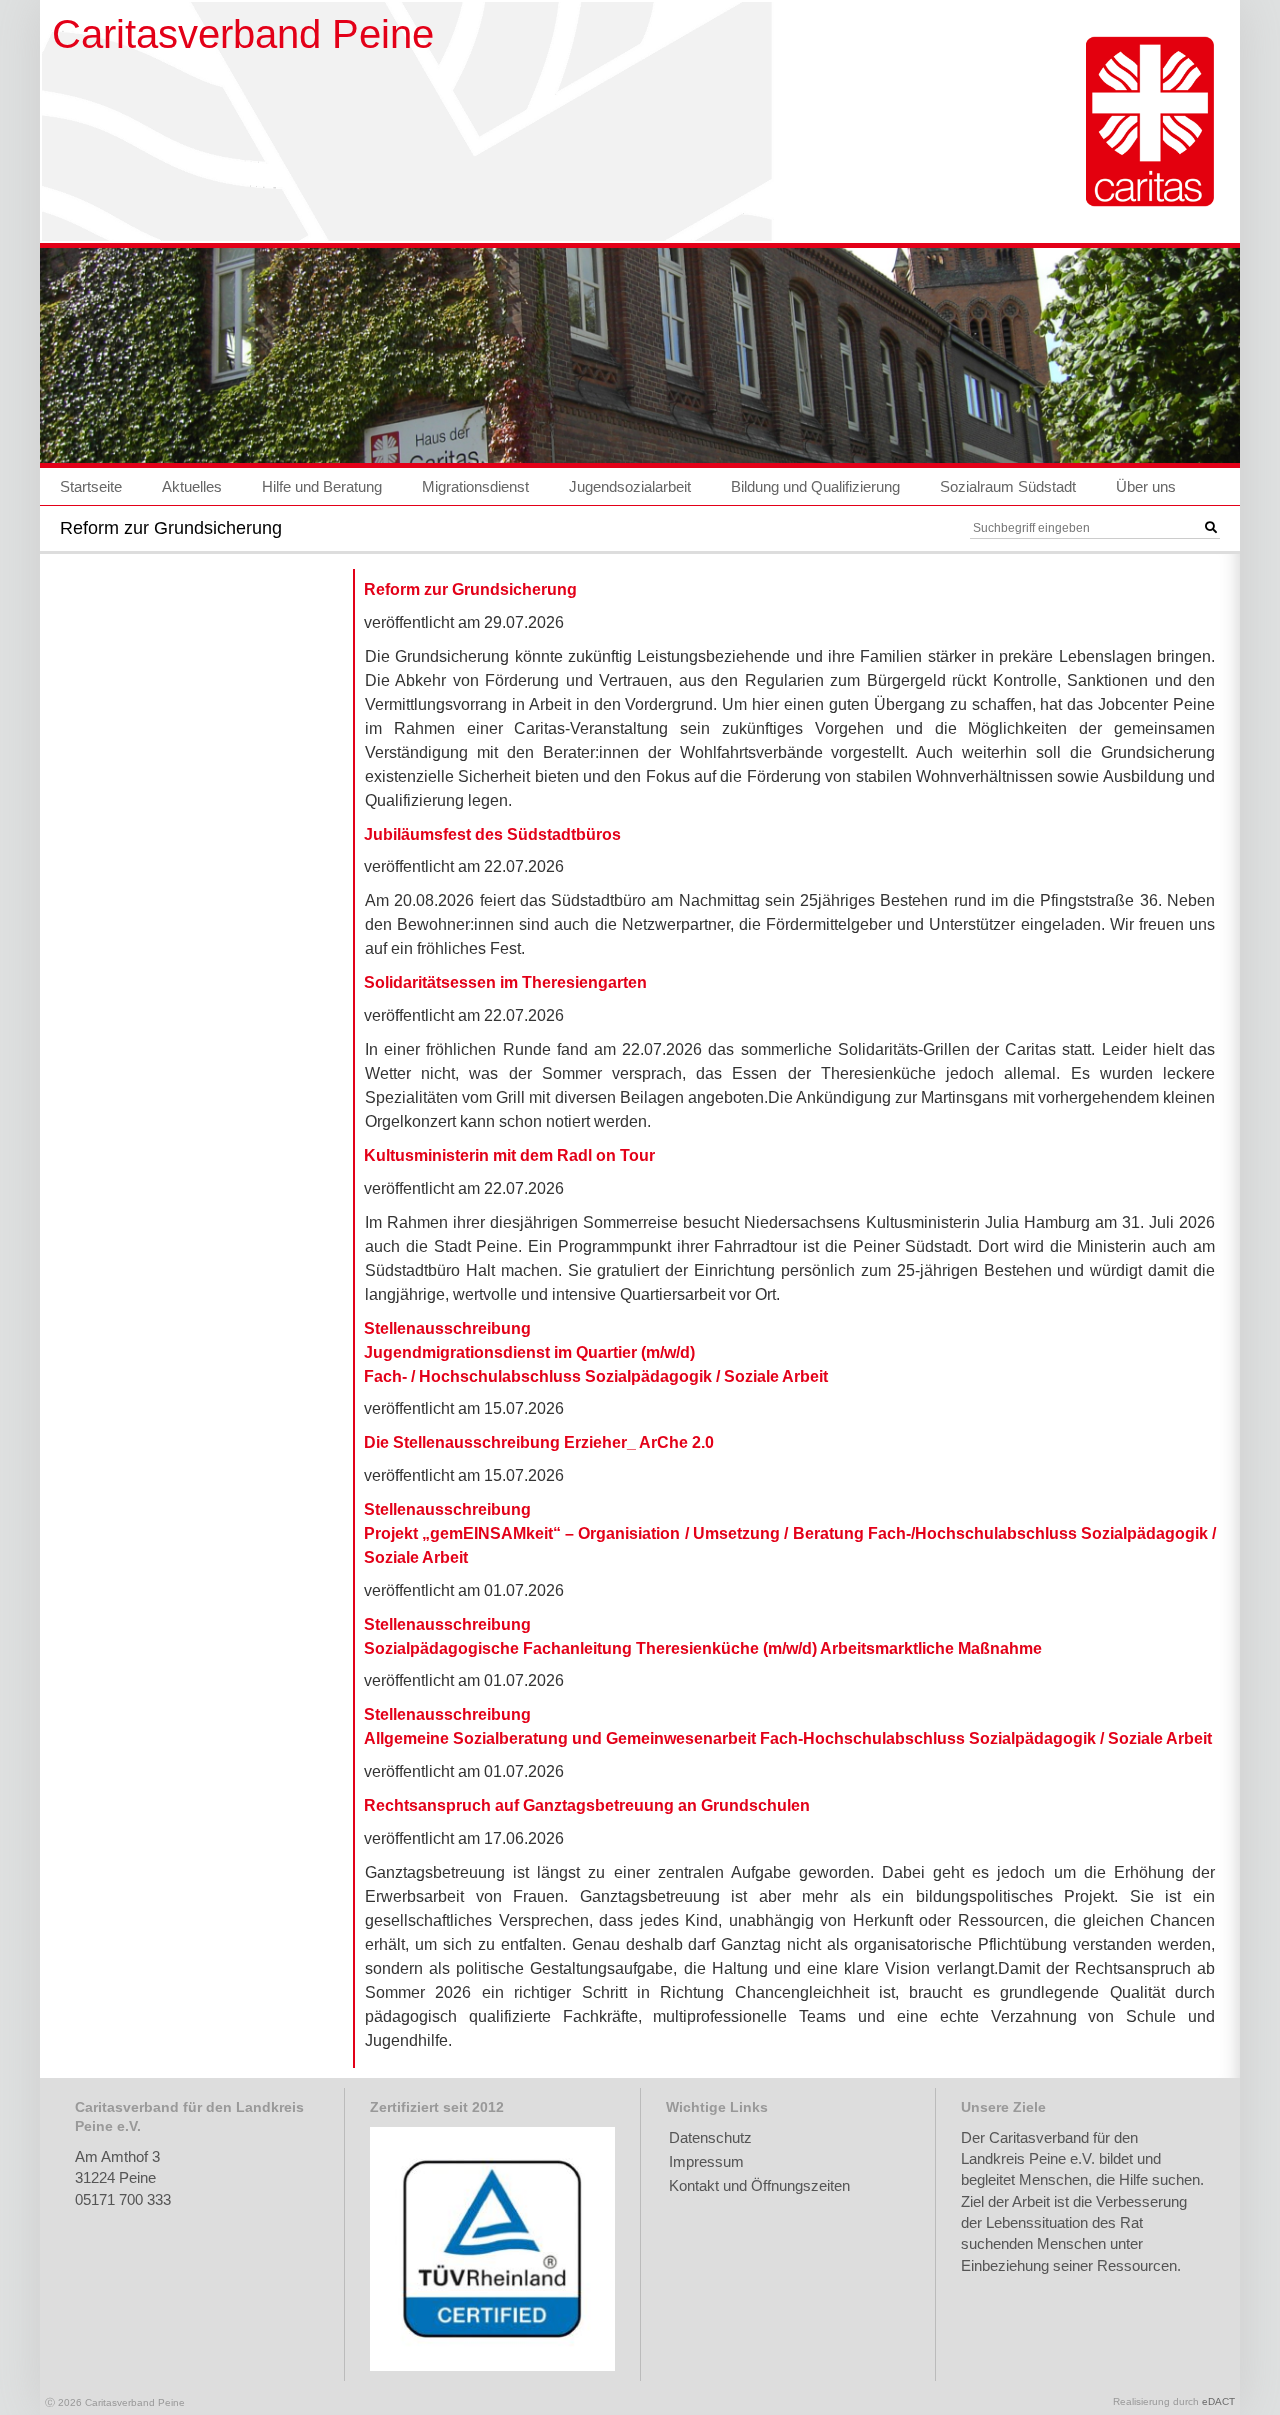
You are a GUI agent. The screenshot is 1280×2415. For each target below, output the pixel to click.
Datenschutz (710, 2137)
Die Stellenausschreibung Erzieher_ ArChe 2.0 (539, 1442)
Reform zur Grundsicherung (470, 589)
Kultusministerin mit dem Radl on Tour (509, 1155)
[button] (1211, 528)
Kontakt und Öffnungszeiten (759, 2185)
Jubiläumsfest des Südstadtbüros (492, 834)
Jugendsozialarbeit (630, 486)
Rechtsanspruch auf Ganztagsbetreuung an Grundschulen (587, 1805)
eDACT (1218, 2401)
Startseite (91, 486)
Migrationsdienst (475, 486)
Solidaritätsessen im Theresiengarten (505, 982)
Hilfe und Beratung (322, 486)
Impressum (706, 2161)
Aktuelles (192, 486)
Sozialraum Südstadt (1008, 486)
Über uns (1146, 486)
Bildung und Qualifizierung (815, 486)
